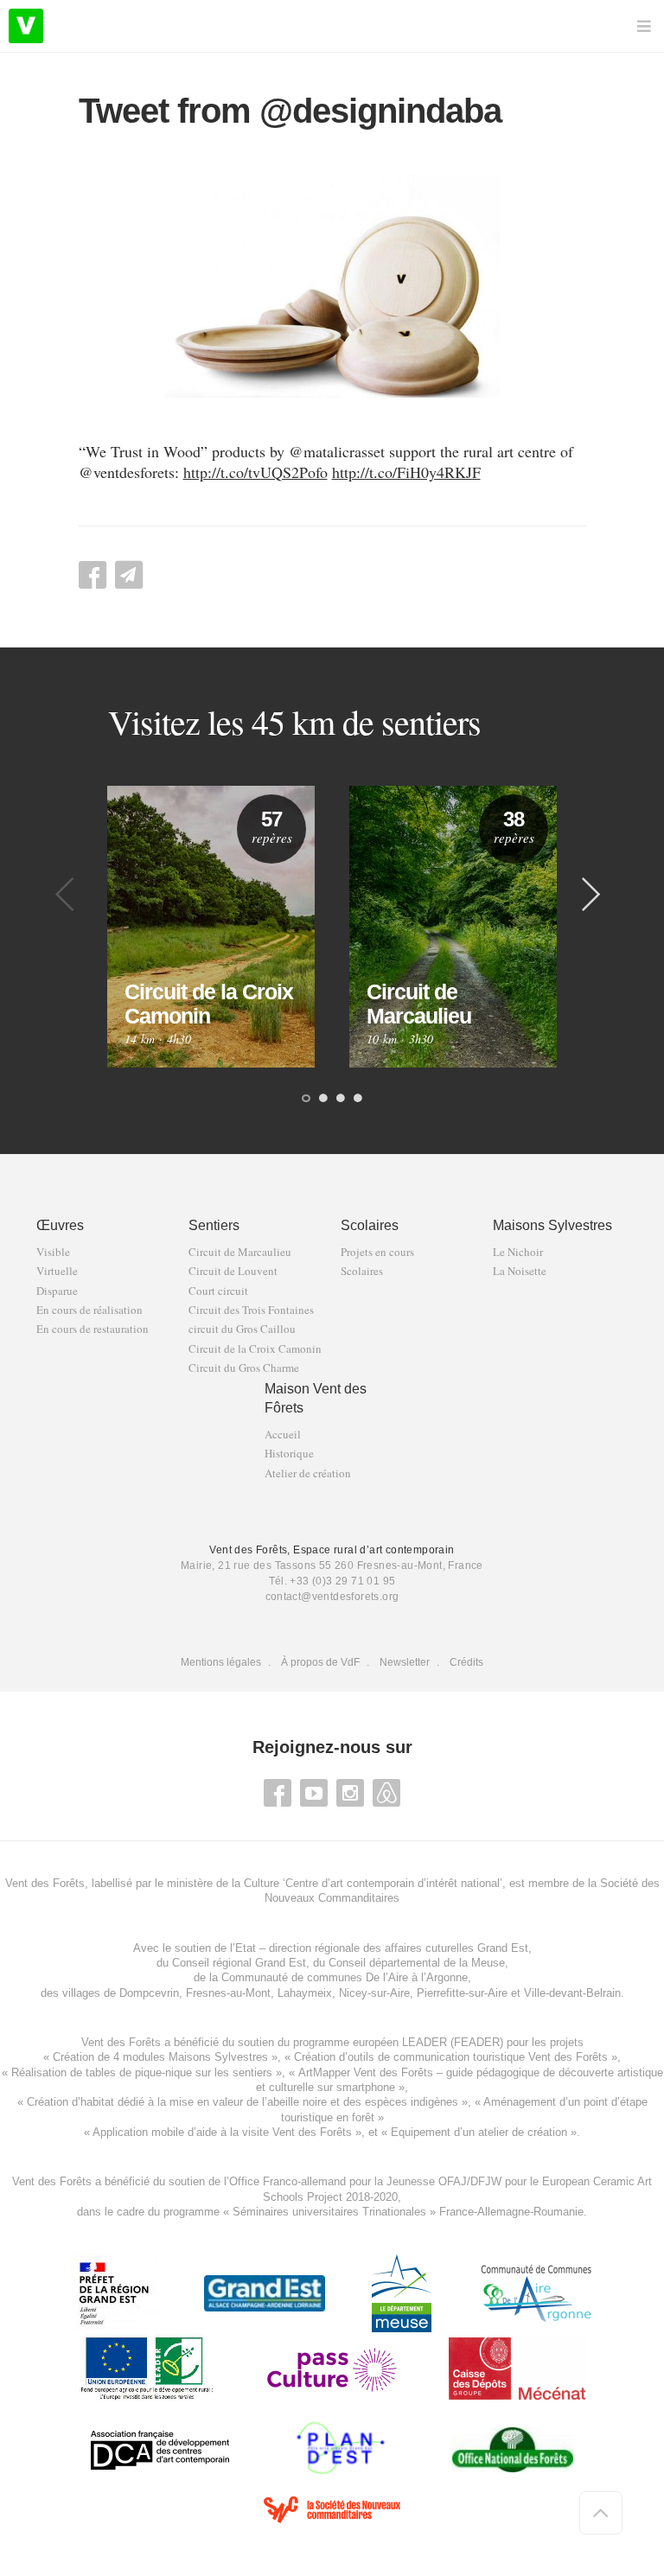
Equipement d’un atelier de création (479, 2132)
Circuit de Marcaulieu (240, 1252)
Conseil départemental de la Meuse (417, 1963)
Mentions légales (221, 1662)
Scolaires (370, 1225)
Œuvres (60, 1225)
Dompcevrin (149, 1993)
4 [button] (358, 1100)
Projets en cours (377, 1252)
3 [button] (341, 1100)
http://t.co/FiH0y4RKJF (406, 472)
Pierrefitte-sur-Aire (462, 1993)
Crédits (466, 1662)
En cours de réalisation (89, 1310)
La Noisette (520, 1271)
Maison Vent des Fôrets (316, 1398)
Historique (289, 1454)
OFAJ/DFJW (470, 2181)
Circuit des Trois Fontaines (251, 1310)
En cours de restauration (93, 1329)
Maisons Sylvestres (552, 1225)
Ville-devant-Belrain (572, 1993)
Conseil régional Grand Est (239, 1963)
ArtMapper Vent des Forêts (366, 2072)
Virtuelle (57, 1271)
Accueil (283, 1435)
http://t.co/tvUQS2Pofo (255, 472)
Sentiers (214, 1225)
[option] (211, 927)
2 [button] (323, 1100)
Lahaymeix (305, 1993)
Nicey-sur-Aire (374, 1993)
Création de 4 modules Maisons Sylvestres (160, 2057)
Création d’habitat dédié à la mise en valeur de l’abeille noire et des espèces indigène (239, 2102)
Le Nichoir (518, 1252)
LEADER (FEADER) (453, 2042)
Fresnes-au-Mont (228, 1993)
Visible (53, 1252)
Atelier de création (308, 1473)
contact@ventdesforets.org (332, 1597)
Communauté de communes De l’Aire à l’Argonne (345, 1977)
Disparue (57, 1291)
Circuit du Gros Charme (244, 1368)
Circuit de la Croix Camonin (255, 1349)
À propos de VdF (320, 1662)
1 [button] (306, 1100)
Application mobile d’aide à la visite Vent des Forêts (222, 2132)
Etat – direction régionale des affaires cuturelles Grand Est (382, 1948)
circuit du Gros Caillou (242, 1329)
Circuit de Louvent (233, 1271)
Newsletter (405, 1662)
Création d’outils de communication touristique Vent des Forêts (451, 2057)
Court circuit (218, 1291)
